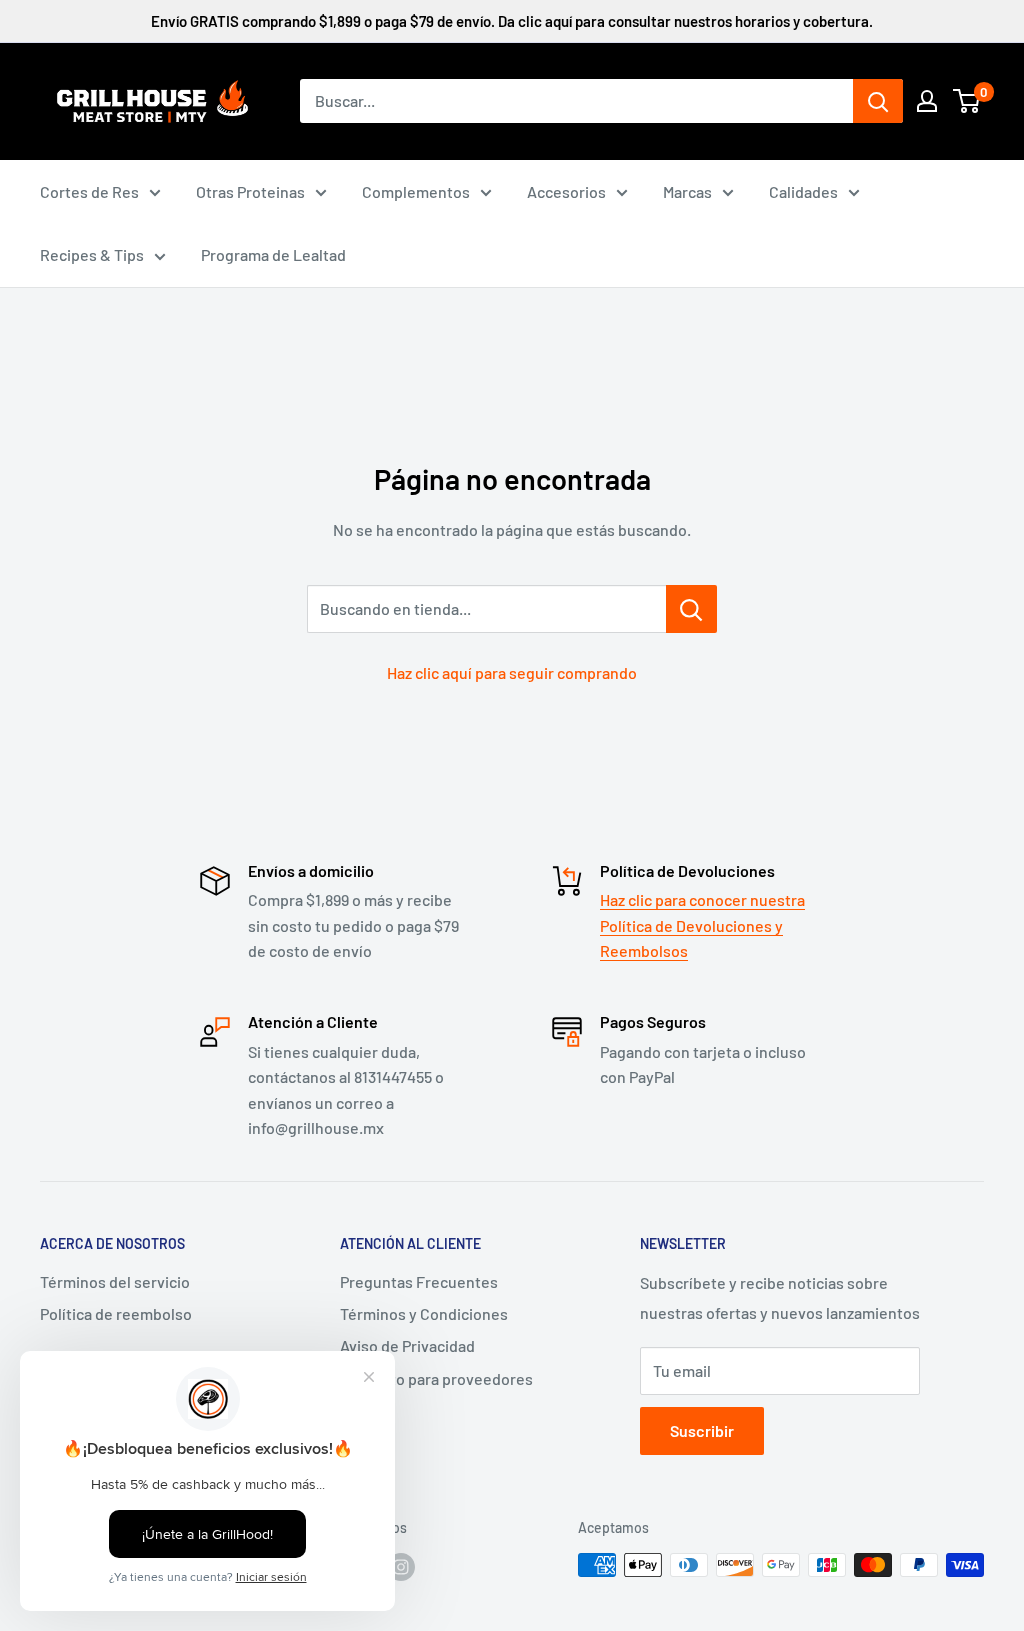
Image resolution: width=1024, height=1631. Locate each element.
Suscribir (702, 1430)
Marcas (687, 191)
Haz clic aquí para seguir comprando (512, 672)
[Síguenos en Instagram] (401, 1567)
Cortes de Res (89, 191)
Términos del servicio (115, 1281)
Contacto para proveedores (436, 1378)
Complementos (416, 191)
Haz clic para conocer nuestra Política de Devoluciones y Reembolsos (702, 925)
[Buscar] (878, 101)
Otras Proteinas (250, 191)
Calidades (803, 191)
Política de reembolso (116, 1313)
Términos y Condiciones (424, 1313)
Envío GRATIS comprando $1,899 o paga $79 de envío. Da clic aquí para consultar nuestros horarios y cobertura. (512, 21)
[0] (967, 101)
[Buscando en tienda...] (691, 609)
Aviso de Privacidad (407, 1345)
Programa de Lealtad (273, 254)
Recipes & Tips (92, 254)
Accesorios (566, 191)
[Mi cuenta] (927, 101)
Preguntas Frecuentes (419, 1281)
